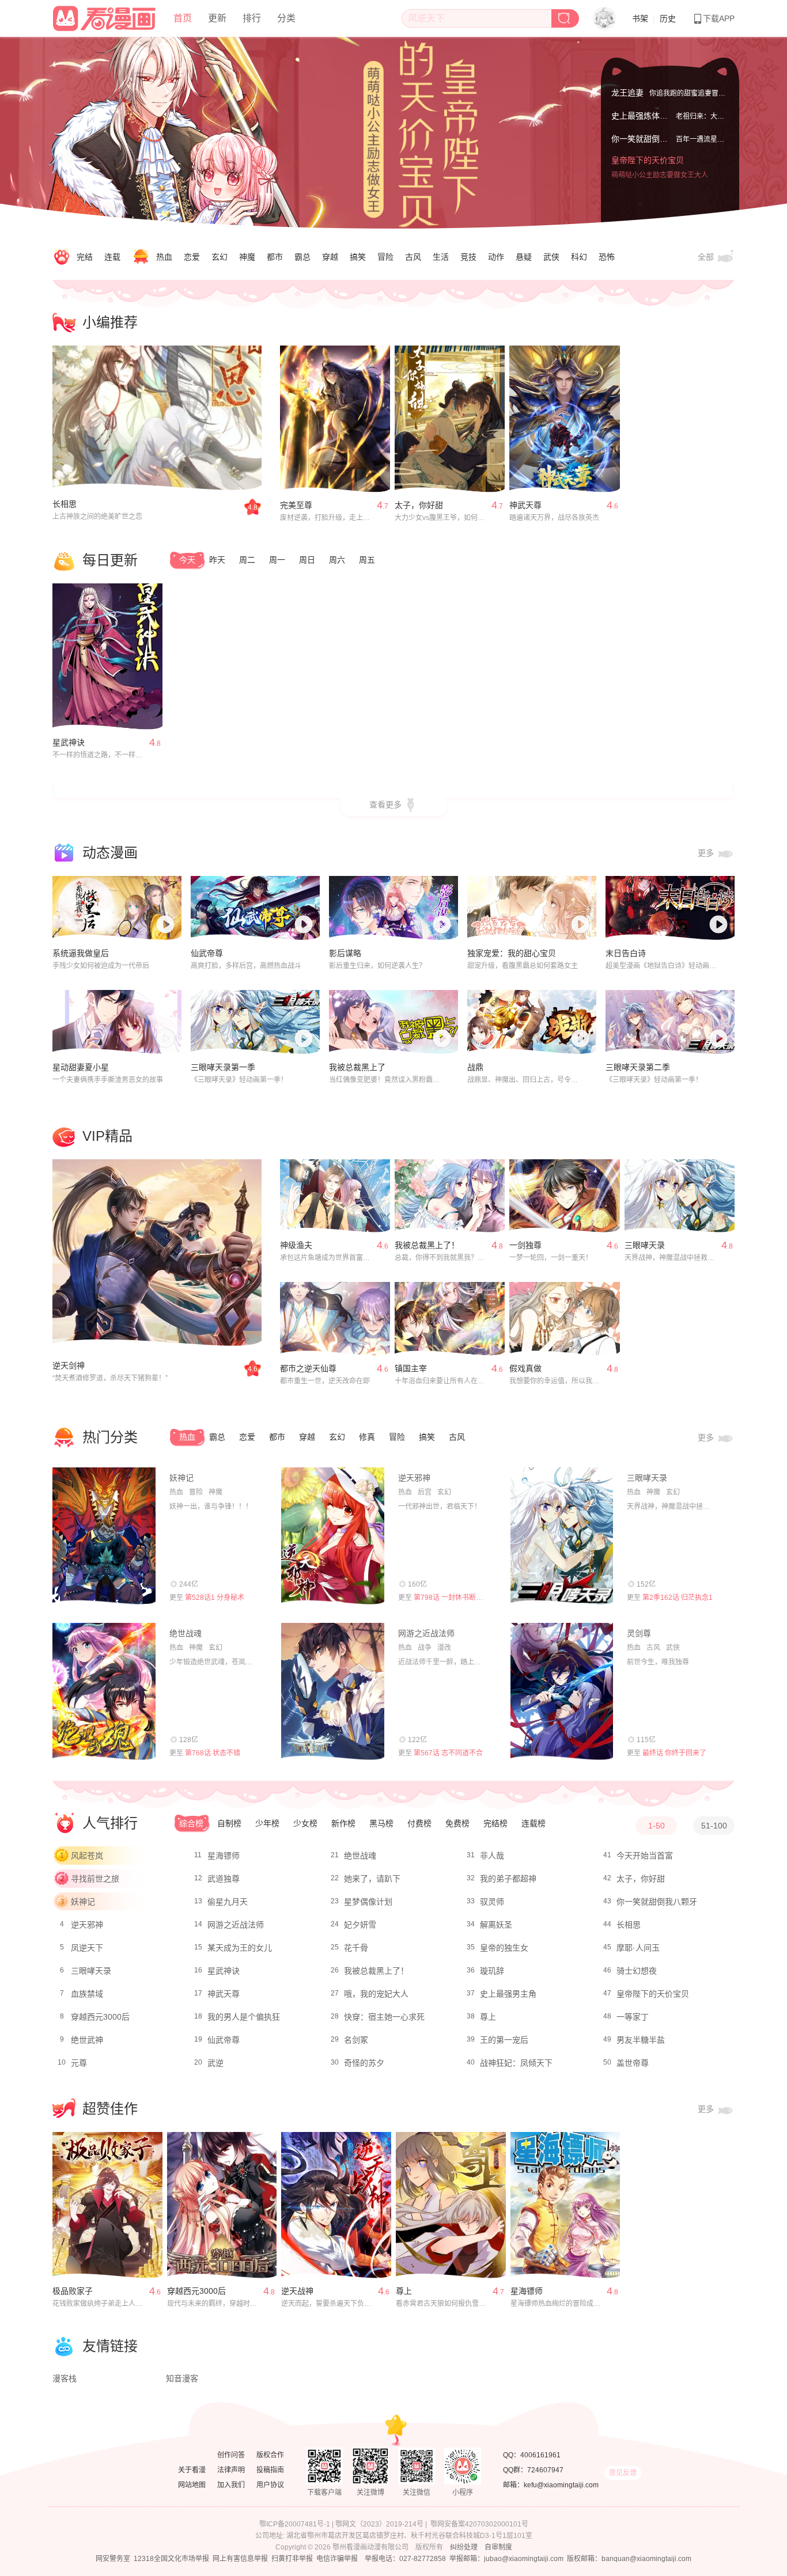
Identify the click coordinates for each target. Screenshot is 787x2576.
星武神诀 (69, 742)
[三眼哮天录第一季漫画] (255, 1022)
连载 (112, 257)
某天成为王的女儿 (240, 1948)
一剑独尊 (525, 1245)
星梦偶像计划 (368, 1902)
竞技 (468, 257)
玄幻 (220, 257)
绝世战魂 (186, 1633)
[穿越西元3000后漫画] (222, 2205)
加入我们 (231, 2485)
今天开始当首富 (645, 1856)
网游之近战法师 (426, 1633)
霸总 (302, 257)
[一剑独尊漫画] (564, 1196)
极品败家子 (73, 2291)
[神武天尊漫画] (564, 419)
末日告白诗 (626, 953)
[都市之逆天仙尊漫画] (335, 1319)
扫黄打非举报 (292, 2559)
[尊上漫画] (451, 2205)
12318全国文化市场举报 (171, 2559)
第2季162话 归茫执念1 (678, 1598)
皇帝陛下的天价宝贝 (648, 173)
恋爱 (192, 257)
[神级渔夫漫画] (335, 1196)
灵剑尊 (639, 1633)
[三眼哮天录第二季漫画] (670, 1022)
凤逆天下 (87, 1948)
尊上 (488, 2017)
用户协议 (270, 2485)
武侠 (551, 257)
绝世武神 (87, 2040)
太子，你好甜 (419, 505)
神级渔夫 (296, 1245)
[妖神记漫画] (104, 1536)
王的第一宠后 (504, 2040)
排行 (252, 18)
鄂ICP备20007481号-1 (295, 2524)
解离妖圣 (496, 1925)
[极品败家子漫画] (107, 2205)
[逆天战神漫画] (336, 2205)
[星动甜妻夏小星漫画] (117, 1022)
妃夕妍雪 (360, 1925)
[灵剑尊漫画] (562, 1691)
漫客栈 (65, 2378)
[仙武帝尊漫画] (255, 908)
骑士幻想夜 (637, 1971)
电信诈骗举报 (337, 2559)
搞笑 (358, 257)
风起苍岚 (87, 1856)
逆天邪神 (414, 1478)
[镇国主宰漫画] (450, 1319)
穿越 (330, 257)
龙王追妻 (627, 91)
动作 (496, 257)
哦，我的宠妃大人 (376, 1994)
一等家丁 (633, 2017)
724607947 (545, 2470)
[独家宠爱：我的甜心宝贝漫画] (532, 908)
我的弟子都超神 (508, 1879)
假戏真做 (525, 1368)
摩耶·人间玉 (638, 1948)
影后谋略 (345, 953)
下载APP (719, 18)
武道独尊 (224, 1879)
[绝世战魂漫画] (104, 1691)
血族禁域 (87, 1994)
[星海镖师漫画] (565, 2205)
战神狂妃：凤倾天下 (516, 2063)
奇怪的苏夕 (364, 2063)
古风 (413, 257)
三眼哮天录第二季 (638, 1067)
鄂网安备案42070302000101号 (479, 2524)
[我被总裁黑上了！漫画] (450, 1196)
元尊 (79, 2063)
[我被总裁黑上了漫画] (393, 1022)
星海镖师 (224, 1856)
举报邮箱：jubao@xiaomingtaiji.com (506, 2559)
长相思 (65, 504)
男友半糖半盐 (641, 2040)
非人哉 (492, 1856)
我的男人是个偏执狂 (244, 2017)
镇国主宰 (411, 1368)
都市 (275, 257)
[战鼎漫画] (532, 1022)
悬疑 (524, 257)
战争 (425, 1648)
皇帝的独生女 (504, 1948)
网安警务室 (113, 2559)
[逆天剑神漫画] (157, 1253)
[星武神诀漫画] (107, 657)
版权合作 (270, 2455)
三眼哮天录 (645, 1245)
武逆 (215, 2063)
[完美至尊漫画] (335, 419)
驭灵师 (492, 1902)
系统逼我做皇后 (81, 953)
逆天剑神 (69, 1365)
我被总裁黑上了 (357, 1067)
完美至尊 (296, 505)
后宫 (425, 1492)
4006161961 (540, 2455)
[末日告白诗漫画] (670, 908)
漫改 (444, 1648)
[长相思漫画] (157, 419)
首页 (183, 18)
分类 (286, 18)
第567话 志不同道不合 (448, 1753)
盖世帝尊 (633, 2063)
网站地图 (192, 2485)
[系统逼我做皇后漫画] (117, 908)
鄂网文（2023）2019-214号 (379, 2524)
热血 (164, 257)
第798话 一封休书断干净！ (455, 1598)
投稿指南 (270, 2470)
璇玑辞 (492, 1971)
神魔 (247, 257)
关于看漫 (192, 2470)
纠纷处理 (464, 2547)
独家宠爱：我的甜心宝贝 (512, 953)
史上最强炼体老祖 (644, 127)
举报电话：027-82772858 (405, 2559)
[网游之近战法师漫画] (333, 1691)
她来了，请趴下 (372, 1879)
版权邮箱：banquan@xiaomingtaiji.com (629, 2559)
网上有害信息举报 (240, 2559)
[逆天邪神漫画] (333, 1536)
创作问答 (231, 2455)
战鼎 (475, 1067)
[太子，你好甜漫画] (450, 419)
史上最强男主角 (508, 1994)
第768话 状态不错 (213, 1753)
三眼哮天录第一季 (223, 1067)
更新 (217, 18)
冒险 (385, 257)
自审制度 (498, 2547)
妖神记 (181, 1478)
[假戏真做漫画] (564, 1319)
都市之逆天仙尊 (308, 1368)
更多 (707, 853)
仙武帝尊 (207, 953)
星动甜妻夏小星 (81, 1067)
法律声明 (231, 2470)
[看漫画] (105, 17)
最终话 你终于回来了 (674, 1753)
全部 (707, 257)
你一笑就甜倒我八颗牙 (652, 150)
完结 (85, 257)
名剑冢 (356, 2040)
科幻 (579, 257)
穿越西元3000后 (100, 2017)
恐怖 (607, 257)
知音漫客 (182, 2378)
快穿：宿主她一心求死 (384, 2017)
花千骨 (356, 1948)
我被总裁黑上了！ (427, 1245)
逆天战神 (297, 2291)
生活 (441, 257)
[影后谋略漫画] (393, 908)
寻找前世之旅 (95, 1879)
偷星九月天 (228, 1902)
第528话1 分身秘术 (215, 1598)
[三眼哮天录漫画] (680, 1196)
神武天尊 (525, 505)
